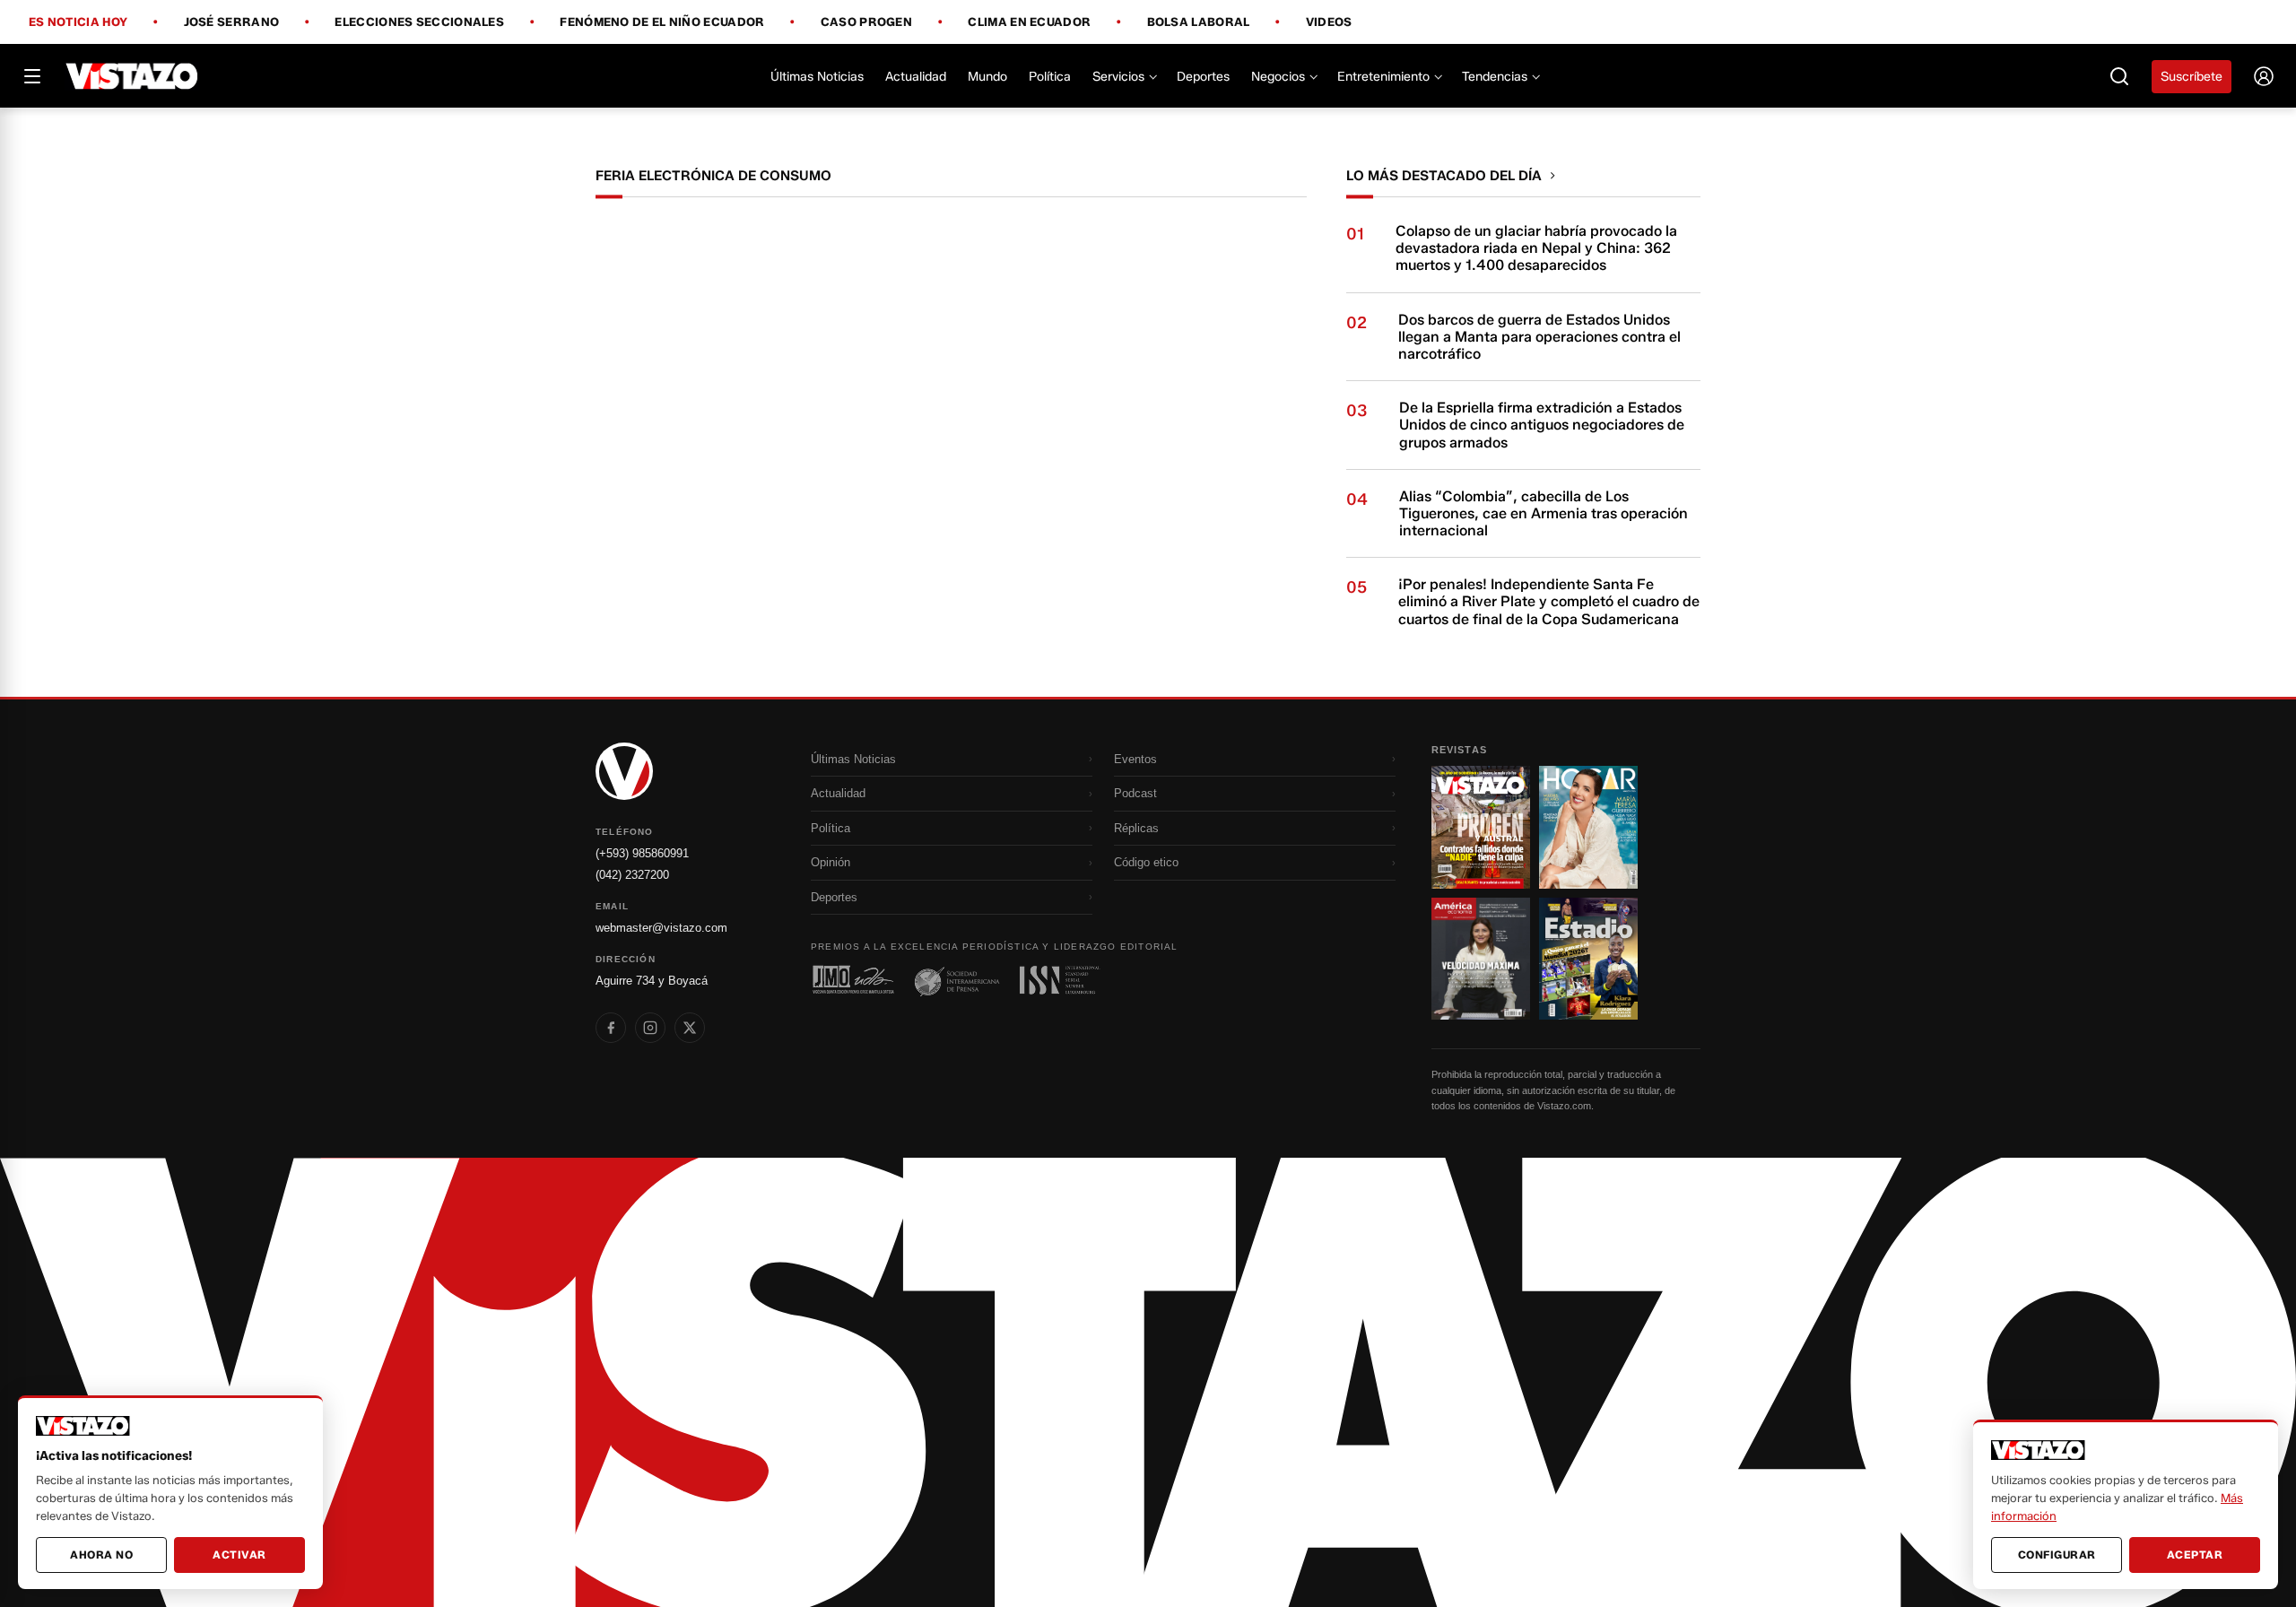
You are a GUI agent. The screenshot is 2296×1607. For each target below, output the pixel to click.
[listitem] (611, 1028)
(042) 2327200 (632, 875)
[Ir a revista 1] (1481, 827)
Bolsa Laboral (1199, 22)
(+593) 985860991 (642, 853)
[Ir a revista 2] (1588, 827)
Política (1050, 77)
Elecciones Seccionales (419, 22)
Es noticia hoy (78, 22)
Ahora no (101, 1555)
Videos (1329, 22)
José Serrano (232, 22)
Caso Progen (866, 22)
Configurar (2057, 1555)
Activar (239, 1555)
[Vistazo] (132, 76)
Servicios (1118, 77)
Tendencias (1495, 77)
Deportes (1203, 77)
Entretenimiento (1383, 77)
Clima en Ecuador (1029, 22)
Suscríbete (2192, 77)
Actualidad (916, 77)
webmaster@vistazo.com (661, 928)
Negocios (1278, 77)
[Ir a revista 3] (1481, 959)
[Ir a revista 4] (1588, 959)
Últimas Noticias (817, 77)
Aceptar (2195, 1555)
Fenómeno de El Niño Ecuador (662, 22)
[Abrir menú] (32, 76)
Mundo (987, 77)
